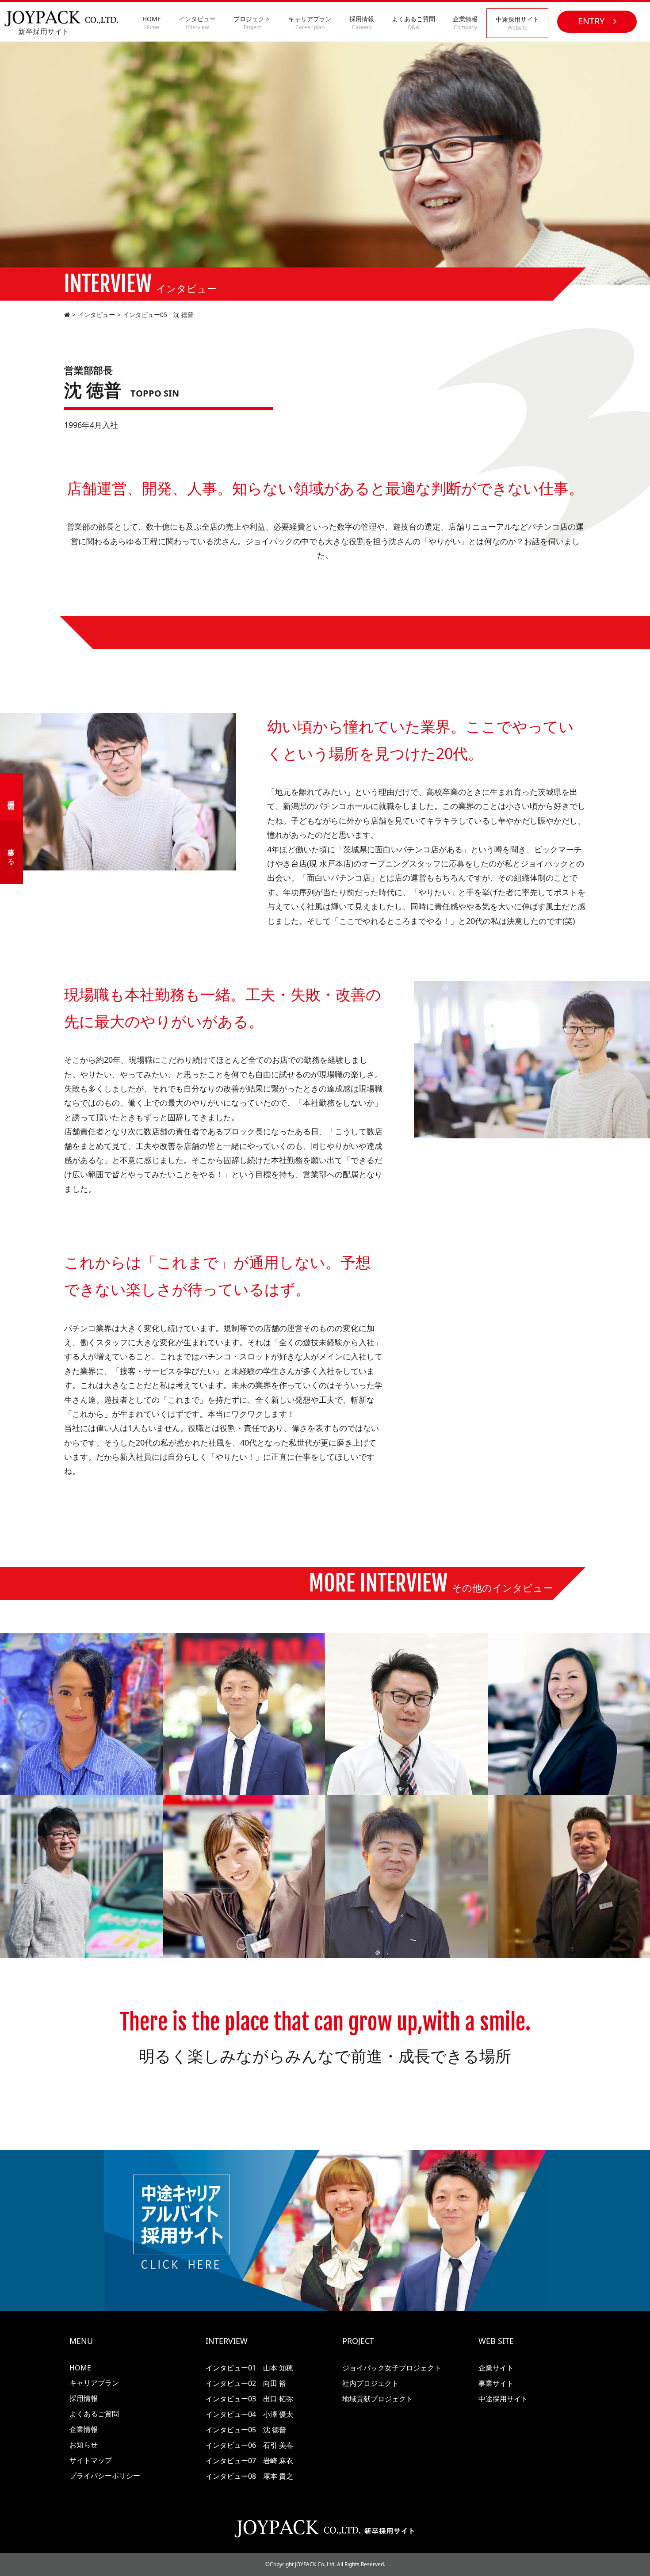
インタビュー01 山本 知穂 (249, 2368)
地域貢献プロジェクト (378, 2399)
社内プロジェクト (371, 2383)
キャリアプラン (310, 23)
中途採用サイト (517, 23)
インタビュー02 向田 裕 (246, 2383)
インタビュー (197, 23)
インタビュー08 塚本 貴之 (249, 2476)
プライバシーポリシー (105, 2476)
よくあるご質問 (413, 23)
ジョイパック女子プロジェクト (392, 2368)
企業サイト (496, 2368)
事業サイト (496, 2383)
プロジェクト (252, 23)
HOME (152, 23)
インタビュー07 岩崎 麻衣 (249, 2461)
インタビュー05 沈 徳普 (246, 2430)
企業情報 (465, 23)
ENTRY (591, 21)
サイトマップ (91, 2460)
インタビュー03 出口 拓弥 (249, 2399)
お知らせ (84, 2445)
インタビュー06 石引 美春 (249, 2445)
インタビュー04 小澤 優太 (249, 2414)
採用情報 (362, 23)
